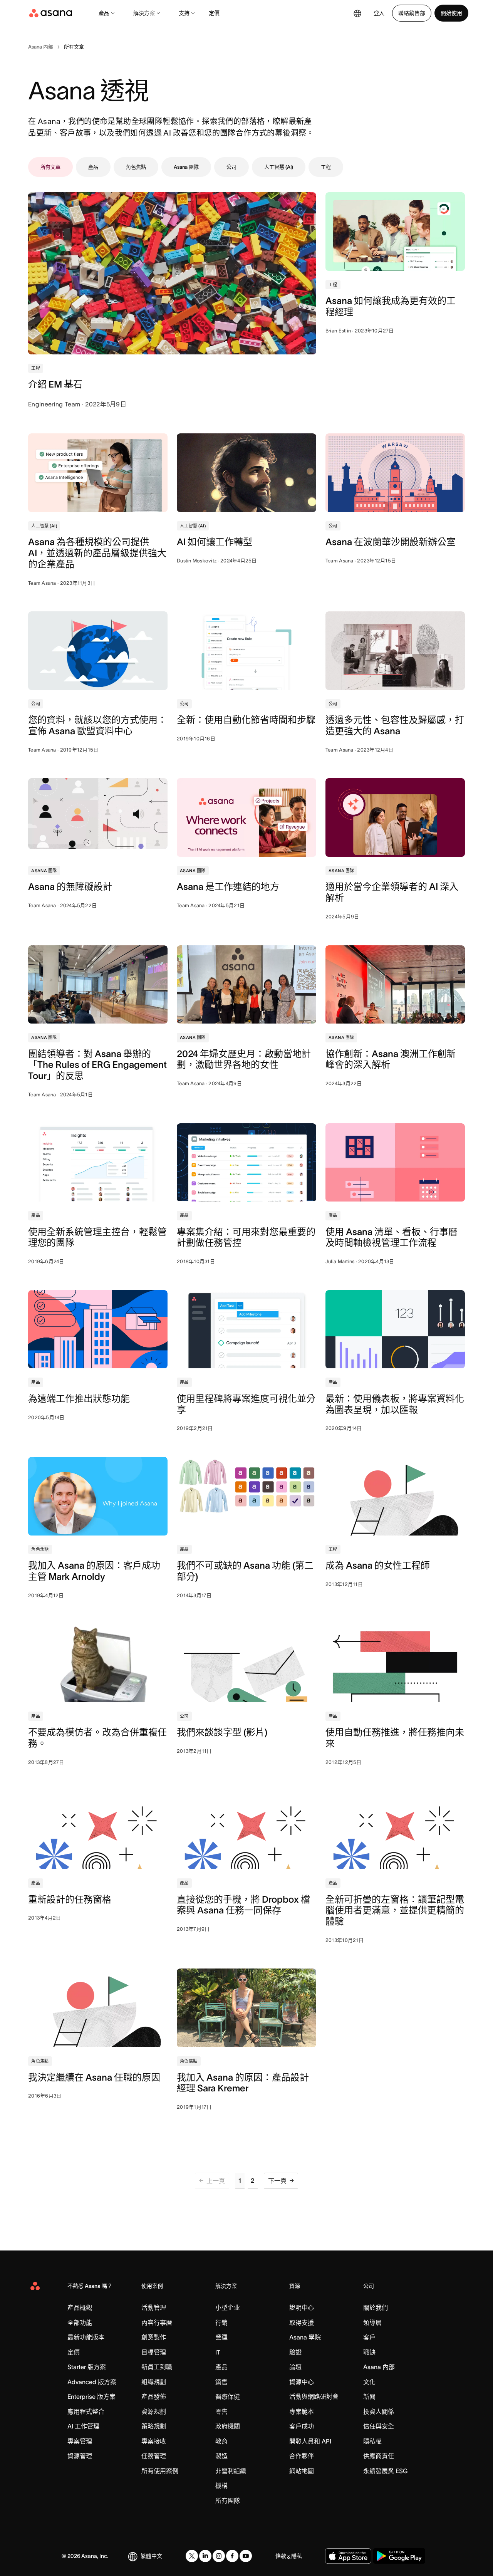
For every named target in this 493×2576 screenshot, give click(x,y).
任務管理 (154, 2456)
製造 (221, 2456)
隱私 (297, 2556)
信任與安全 (379, 2426)
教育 (221, 2441)
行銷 (221, 2323)
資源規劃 (154, 2412)
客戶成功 (302, 2426)
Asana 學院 (305, 2337)
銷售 (221, 2382)
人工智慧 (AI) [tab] (279, 167)
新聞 (369, 2396)
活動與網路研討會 (314, 2396)
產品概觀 (80, 2307)
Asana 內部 (379, 2367)
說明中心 (302, 2307)
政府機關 (228, 2426)
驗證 (295, 2352)
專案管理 (80, 2441)
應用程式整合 (86, 2412)
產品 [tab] (93, 167)
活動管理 (154, 2307)
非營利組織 (231, 2471)
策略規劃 (154, 2426)
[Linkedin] (205, 2556)
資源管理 (80, 2456)
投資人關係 (379, 2412)
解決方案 (144, 13)
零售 (221, 2412)
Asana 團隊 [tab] (186, 167)
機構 (221, 2485)
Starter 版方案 (87, 2367)
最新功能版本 (86, 2337)
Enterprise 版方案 (91, 2396)
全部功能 (80, 2323)
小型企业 (228, 2307)
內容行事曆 (157, 2323)
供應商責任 (379, 2456)
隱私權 (372, 2441)
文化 (369, 2382)
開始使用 (451, 13)
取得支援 (302, 2323)
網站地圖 (302, 2471)
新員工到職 (157, 2367)
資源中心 (302, 2382)
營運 (221, 2337)
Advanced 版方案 (92, 2382)
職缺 (369, 2352)
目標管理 (154, 2352)
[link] (41, 47)
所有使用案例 (160, 2471)
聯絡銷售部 (412, 13)
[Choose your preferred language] (357, 13)
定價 (214, 13)
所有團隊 (228, 2500)
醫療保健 (228, 2396)
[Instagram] (219, 2556)
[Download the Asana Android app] (399, 2556)
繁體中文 (151, 2556)
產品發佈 (154, 2396)
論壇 (295, 2367)
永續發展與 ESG (385, 2471)
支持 (184, 13)
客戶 (369, 2337)
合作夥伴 (302, 2456)
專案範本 (302, 2412)
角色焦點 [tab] (136, 167)
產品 (104, 13)
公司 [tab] (231, 167)
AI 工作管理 (83, 2426)
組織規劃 (154, 2382)
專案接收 (154, 2441)
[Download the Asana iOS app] (348, 2556)
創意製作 (154, 2337)
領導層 (372, 2323)
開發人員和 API (310, 2441)
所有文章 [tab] (50, 167)
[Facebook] (232, 2556)
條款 (281, 2556)
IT (218, 2352)
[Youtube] (246, 2556)
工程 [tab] (326, 167)
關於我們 (376, 2307)
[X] (192, 2556)
